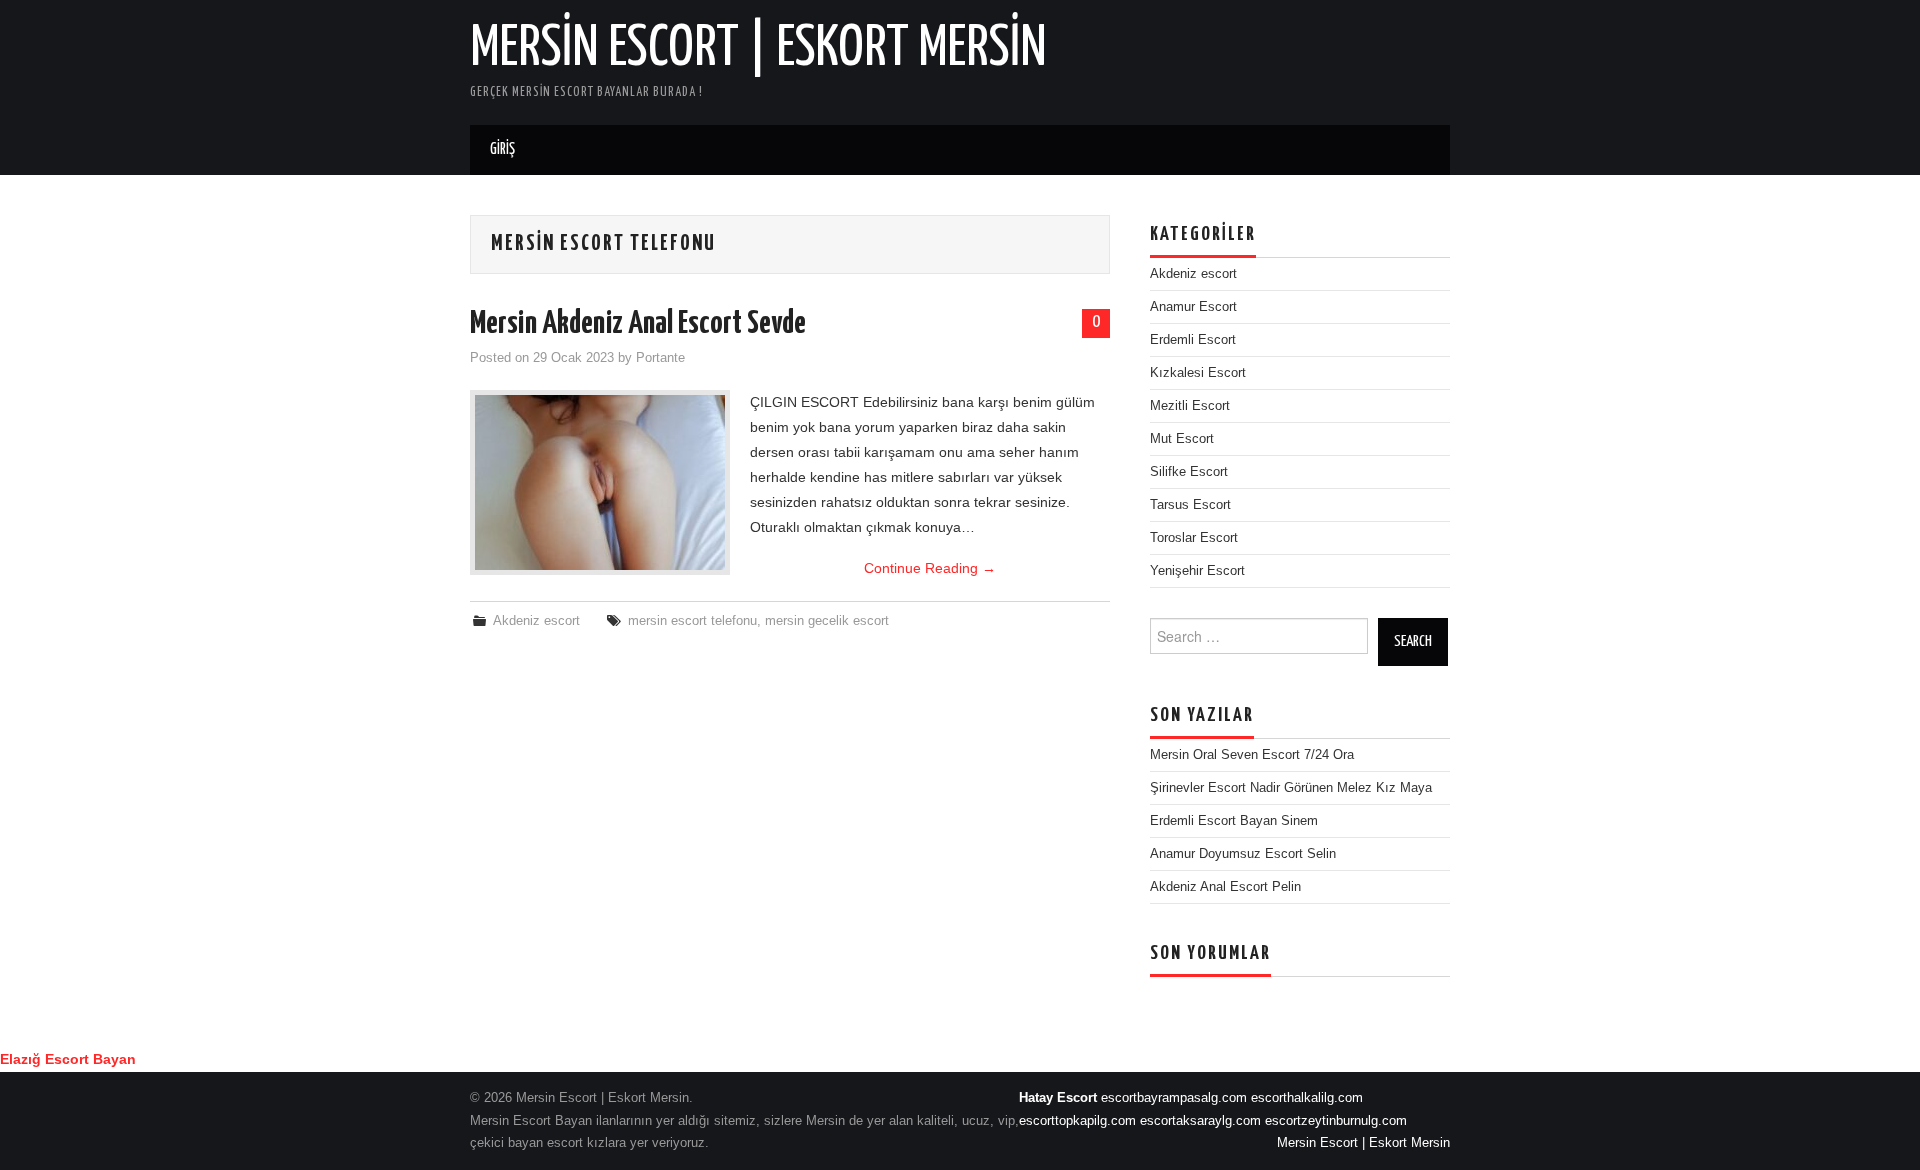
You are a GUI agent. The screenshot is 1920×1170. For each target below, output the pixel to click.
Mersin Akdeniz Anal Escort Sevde (638, 324)
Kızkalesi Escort (1198, 373)
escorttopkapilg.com (1077, 1121)
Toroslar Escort (1194, 538)
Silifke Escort (1189, 472)
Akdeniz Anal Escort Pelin (1225, 887)
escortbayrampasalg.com (1174, 1098)
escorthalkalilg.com (1307, 1098)
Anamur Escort (1193, 307)
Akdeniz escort (536, 621)
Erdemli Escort (1193, 340)
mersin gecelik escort (827, 621)
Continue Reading (930, 568)
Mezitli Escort (1190, 406)
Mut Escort (1182, 439)
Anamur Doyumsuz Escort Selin (1243, 854)
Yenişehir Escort (1197, 571)
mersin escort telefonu (692, 621)
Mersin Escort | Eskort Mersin (758, 49)
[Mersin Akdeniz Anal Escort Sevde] (600, 482)
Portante (660, 358)
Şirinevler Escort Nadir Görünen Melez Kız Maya (1291, 788)
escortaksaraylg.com (1200, 1121)
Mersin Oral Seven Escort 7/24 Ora (1252, 755)
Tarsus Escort (1190, 505)
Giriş (502, 149)
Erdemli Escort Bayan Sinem (1234, 821)
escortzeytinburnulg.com (1336, 1121)
